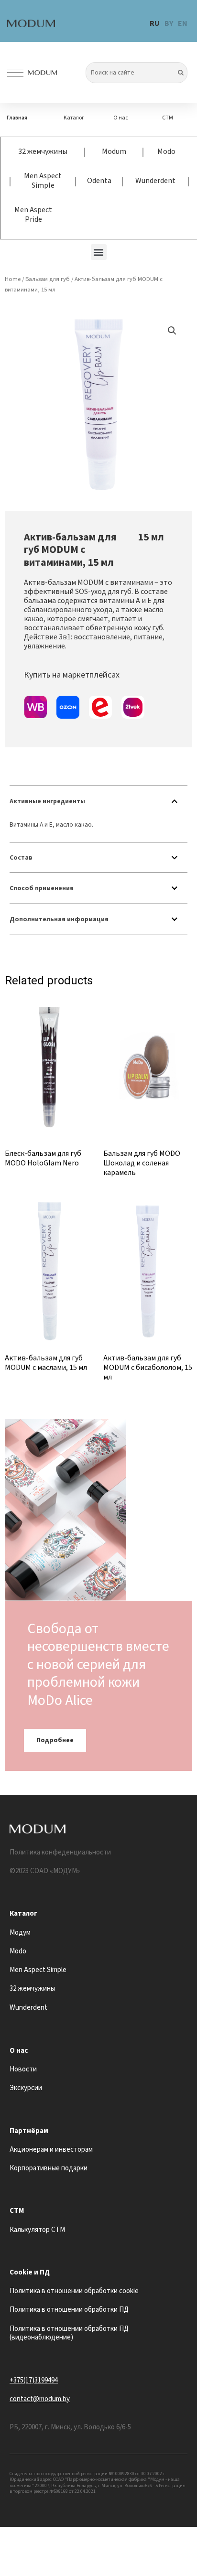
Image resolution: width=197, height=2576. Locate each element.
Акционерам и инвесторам (51, 2150)
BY (169, 23)
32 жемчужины (43, 151)
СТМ (168, 118)
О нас (121, 118)
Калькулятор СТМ (37, 2230)
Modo (166, 151)
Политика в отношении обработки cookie (74, 2291)
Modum (114, 151)
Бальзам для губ (48, 279)
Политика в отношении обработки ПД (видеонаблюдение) (69, 2333)
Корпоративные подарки (49, 2168)
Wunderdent (155, 181)
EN (183, 23)
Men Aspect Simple (43, 181)
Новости (23, 2069)
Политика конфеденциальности (60, 1852)
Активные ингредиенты (47, 801)
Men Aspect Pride (33, 215)
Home (13, 279)
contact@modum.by (40, 2399)
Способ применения (42, 888)
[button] (99, 252)
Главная (17, 118)
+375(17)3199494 (34, 2380)
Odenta (99, 181)
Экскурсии (26, 2088)
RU (155, 23)
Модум (20, 1933)
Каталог (74, 118)
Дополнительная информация (59, 919)
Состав (21, 857)
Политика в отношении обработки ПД (69, 2310)
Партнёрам (29, 2131)
